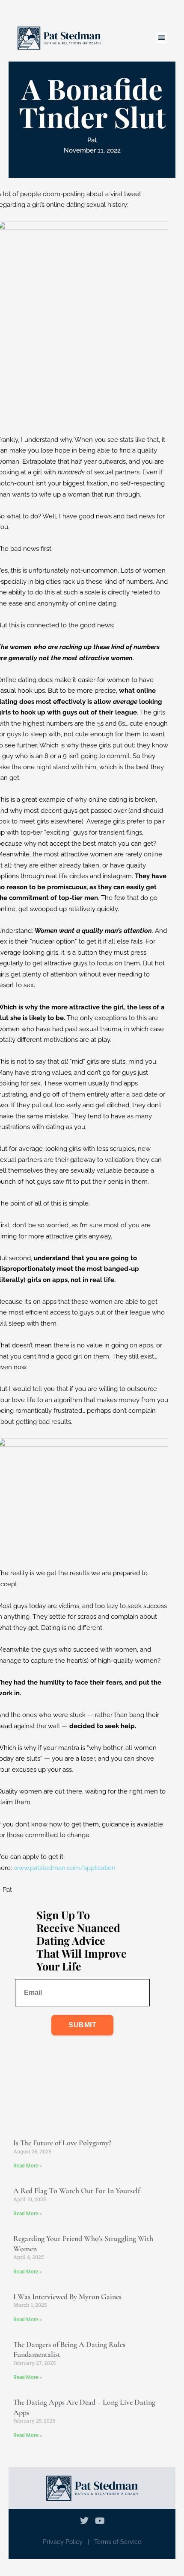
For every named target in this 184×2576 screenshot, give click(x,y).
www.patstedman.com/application (65, 1868)
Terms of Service (118, 2542)
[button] (162, 38)
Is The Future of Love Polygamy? (62, 2143)
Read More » (28, 2166)
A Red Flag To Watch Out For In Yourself (77, 2191)
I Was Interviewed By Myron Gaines (67, 2297)
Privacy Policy (63, 2542)
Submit (82, 2025)
